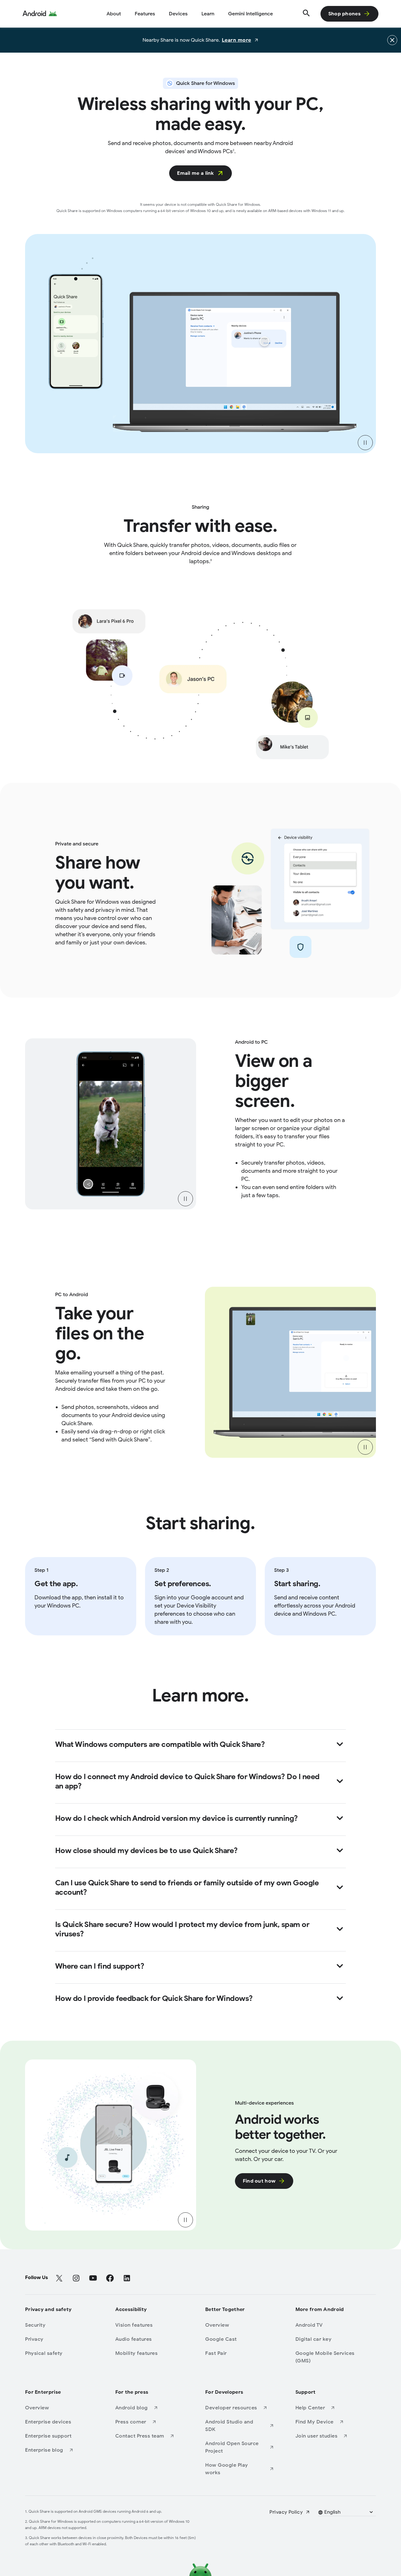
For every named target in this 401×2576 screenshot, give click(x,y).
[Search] (306, 14)
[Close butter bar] (392, 40)
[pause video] (365, 443)
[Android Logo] (40, 14)
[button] (346, 2512)
